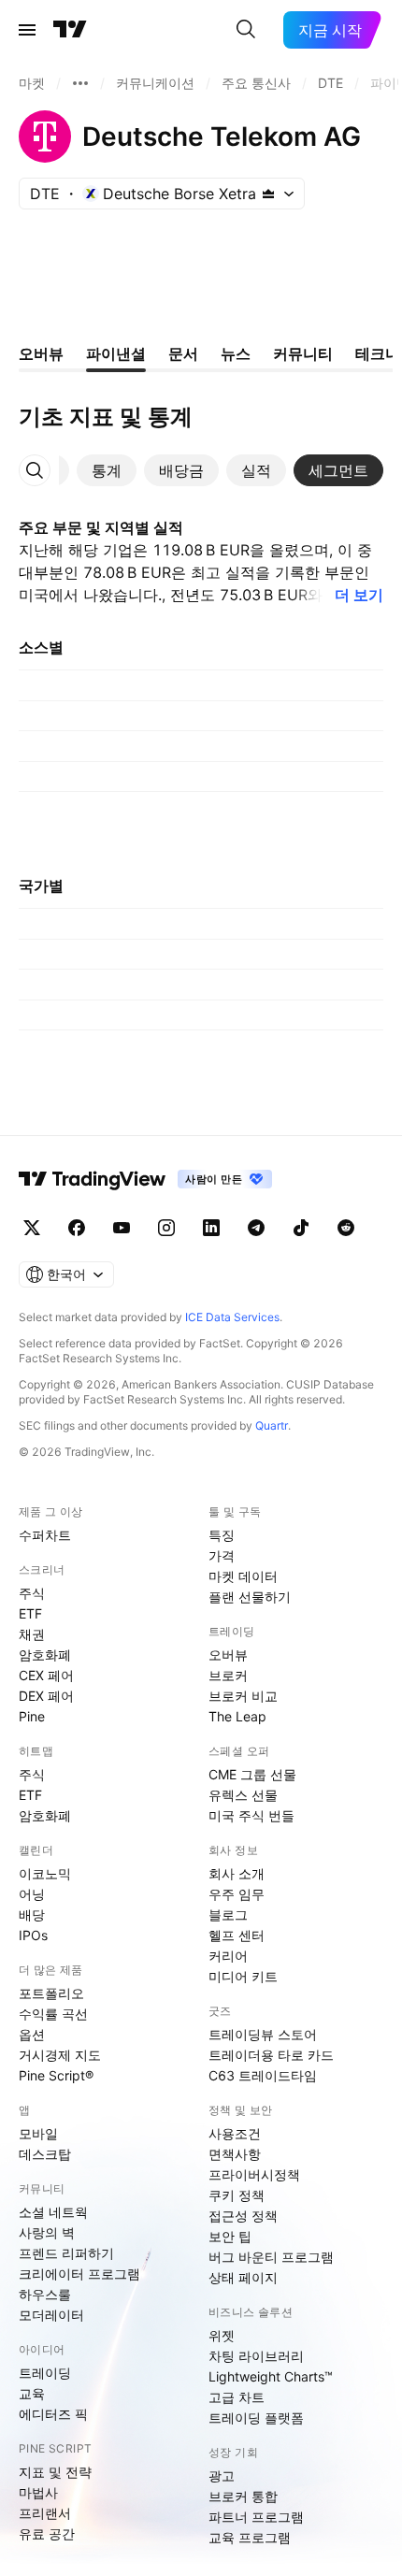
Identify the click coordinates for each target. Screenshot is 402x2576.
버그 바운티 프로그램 (271, 2257)
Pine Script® (56, 2075)
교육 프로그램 (250, 2537)
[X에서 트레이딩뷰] (32, 1228)
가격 (222, 1555)
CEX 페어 (46, 1675)
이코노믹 (45, 1873)
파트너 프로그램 (256, 2517)
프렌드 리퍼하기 (66, 2253)
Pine (32, 1716)
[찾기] (246, 30)
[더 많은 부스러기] (80, 83)
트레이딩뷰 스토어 (263, 2034)
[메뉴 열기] (27, 30)
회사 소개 (237, 1873)
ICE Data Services (232, 1317)
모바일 (38, 2133)
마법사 (38, 2492)
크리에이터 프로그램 (79, 2274)
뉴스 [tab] (236, 353)
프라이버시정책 (254, 2174)
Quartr (272, 1425)
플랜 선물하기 (250, 1597)
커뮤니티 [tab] (303, 353)
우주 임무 (237, 1894)
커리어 (228, 1956)
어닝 (32, 1894)
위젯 (222, 2335)
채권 (32, 1634)
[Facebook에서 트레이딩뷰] (77, 1228)
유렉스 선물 (243, 1795)
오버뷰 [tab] (41, 353)
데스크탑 (45, 2154)
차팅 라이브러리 (256, 2356)
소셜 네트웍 (53, 2212)
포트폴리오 (51, 1993)
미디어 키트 (243, 1976)
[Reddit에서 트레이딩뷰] (346, 1228)
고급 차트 (237, 2397)
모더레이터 (51, 2315)
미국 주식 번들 (251, 1815)
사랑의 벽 (47, 2232)
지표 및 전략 (55, 2472)
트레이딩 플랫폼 (256, 2418)
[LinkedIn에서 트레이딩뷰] (211, 1228)
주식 (32, 1593)
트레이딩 (45, 2373)
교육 (32, 2393)
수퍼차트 (45, 1535)
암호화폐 (45, 1655)
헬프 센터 (237, 1935)
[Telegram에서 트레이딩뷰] (256, 1228)
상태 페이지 (243, 2277)
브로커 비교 (243, 1696)
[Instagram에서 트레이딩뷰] (166, 1228)
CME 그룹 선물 (252, 1774)
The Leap (237, 1716)
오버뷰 (228, 1655)
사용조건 (235, 2133)
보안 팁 (230, 2236)
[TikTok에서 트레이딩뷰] (301, 1228)
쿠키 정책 (237, 2195)
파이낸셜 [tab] (116, 353)
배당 (32, 1914)
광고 (222, 2475)
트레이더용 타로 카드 (271, 2055)
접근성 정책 (243, 2216)
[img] (268, 194)
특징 (222, 1535)
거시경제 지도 (60, 2055)
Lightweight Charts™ (271, 2376)
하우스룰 (45, 2294)
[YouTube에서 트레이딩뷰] (122, 1228)
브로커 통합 (243, 2496)
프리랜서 (45, 2513)
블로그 (228, 1914)
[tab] (107, 470)
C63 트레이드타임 (263, 2075)
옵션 (32, 2034)
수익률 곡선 (53, 2014)
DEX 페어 (46, 1696)
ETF (30, 1613)
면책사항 (235, 2154)
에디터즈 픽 (53, 2414)
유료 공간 (47, 2533)
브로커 (228, 1675)
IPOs (33, 1935)
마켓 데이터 (243, 1576)
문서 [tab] (183, 353)
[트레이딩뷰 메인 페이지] (70, 30)
